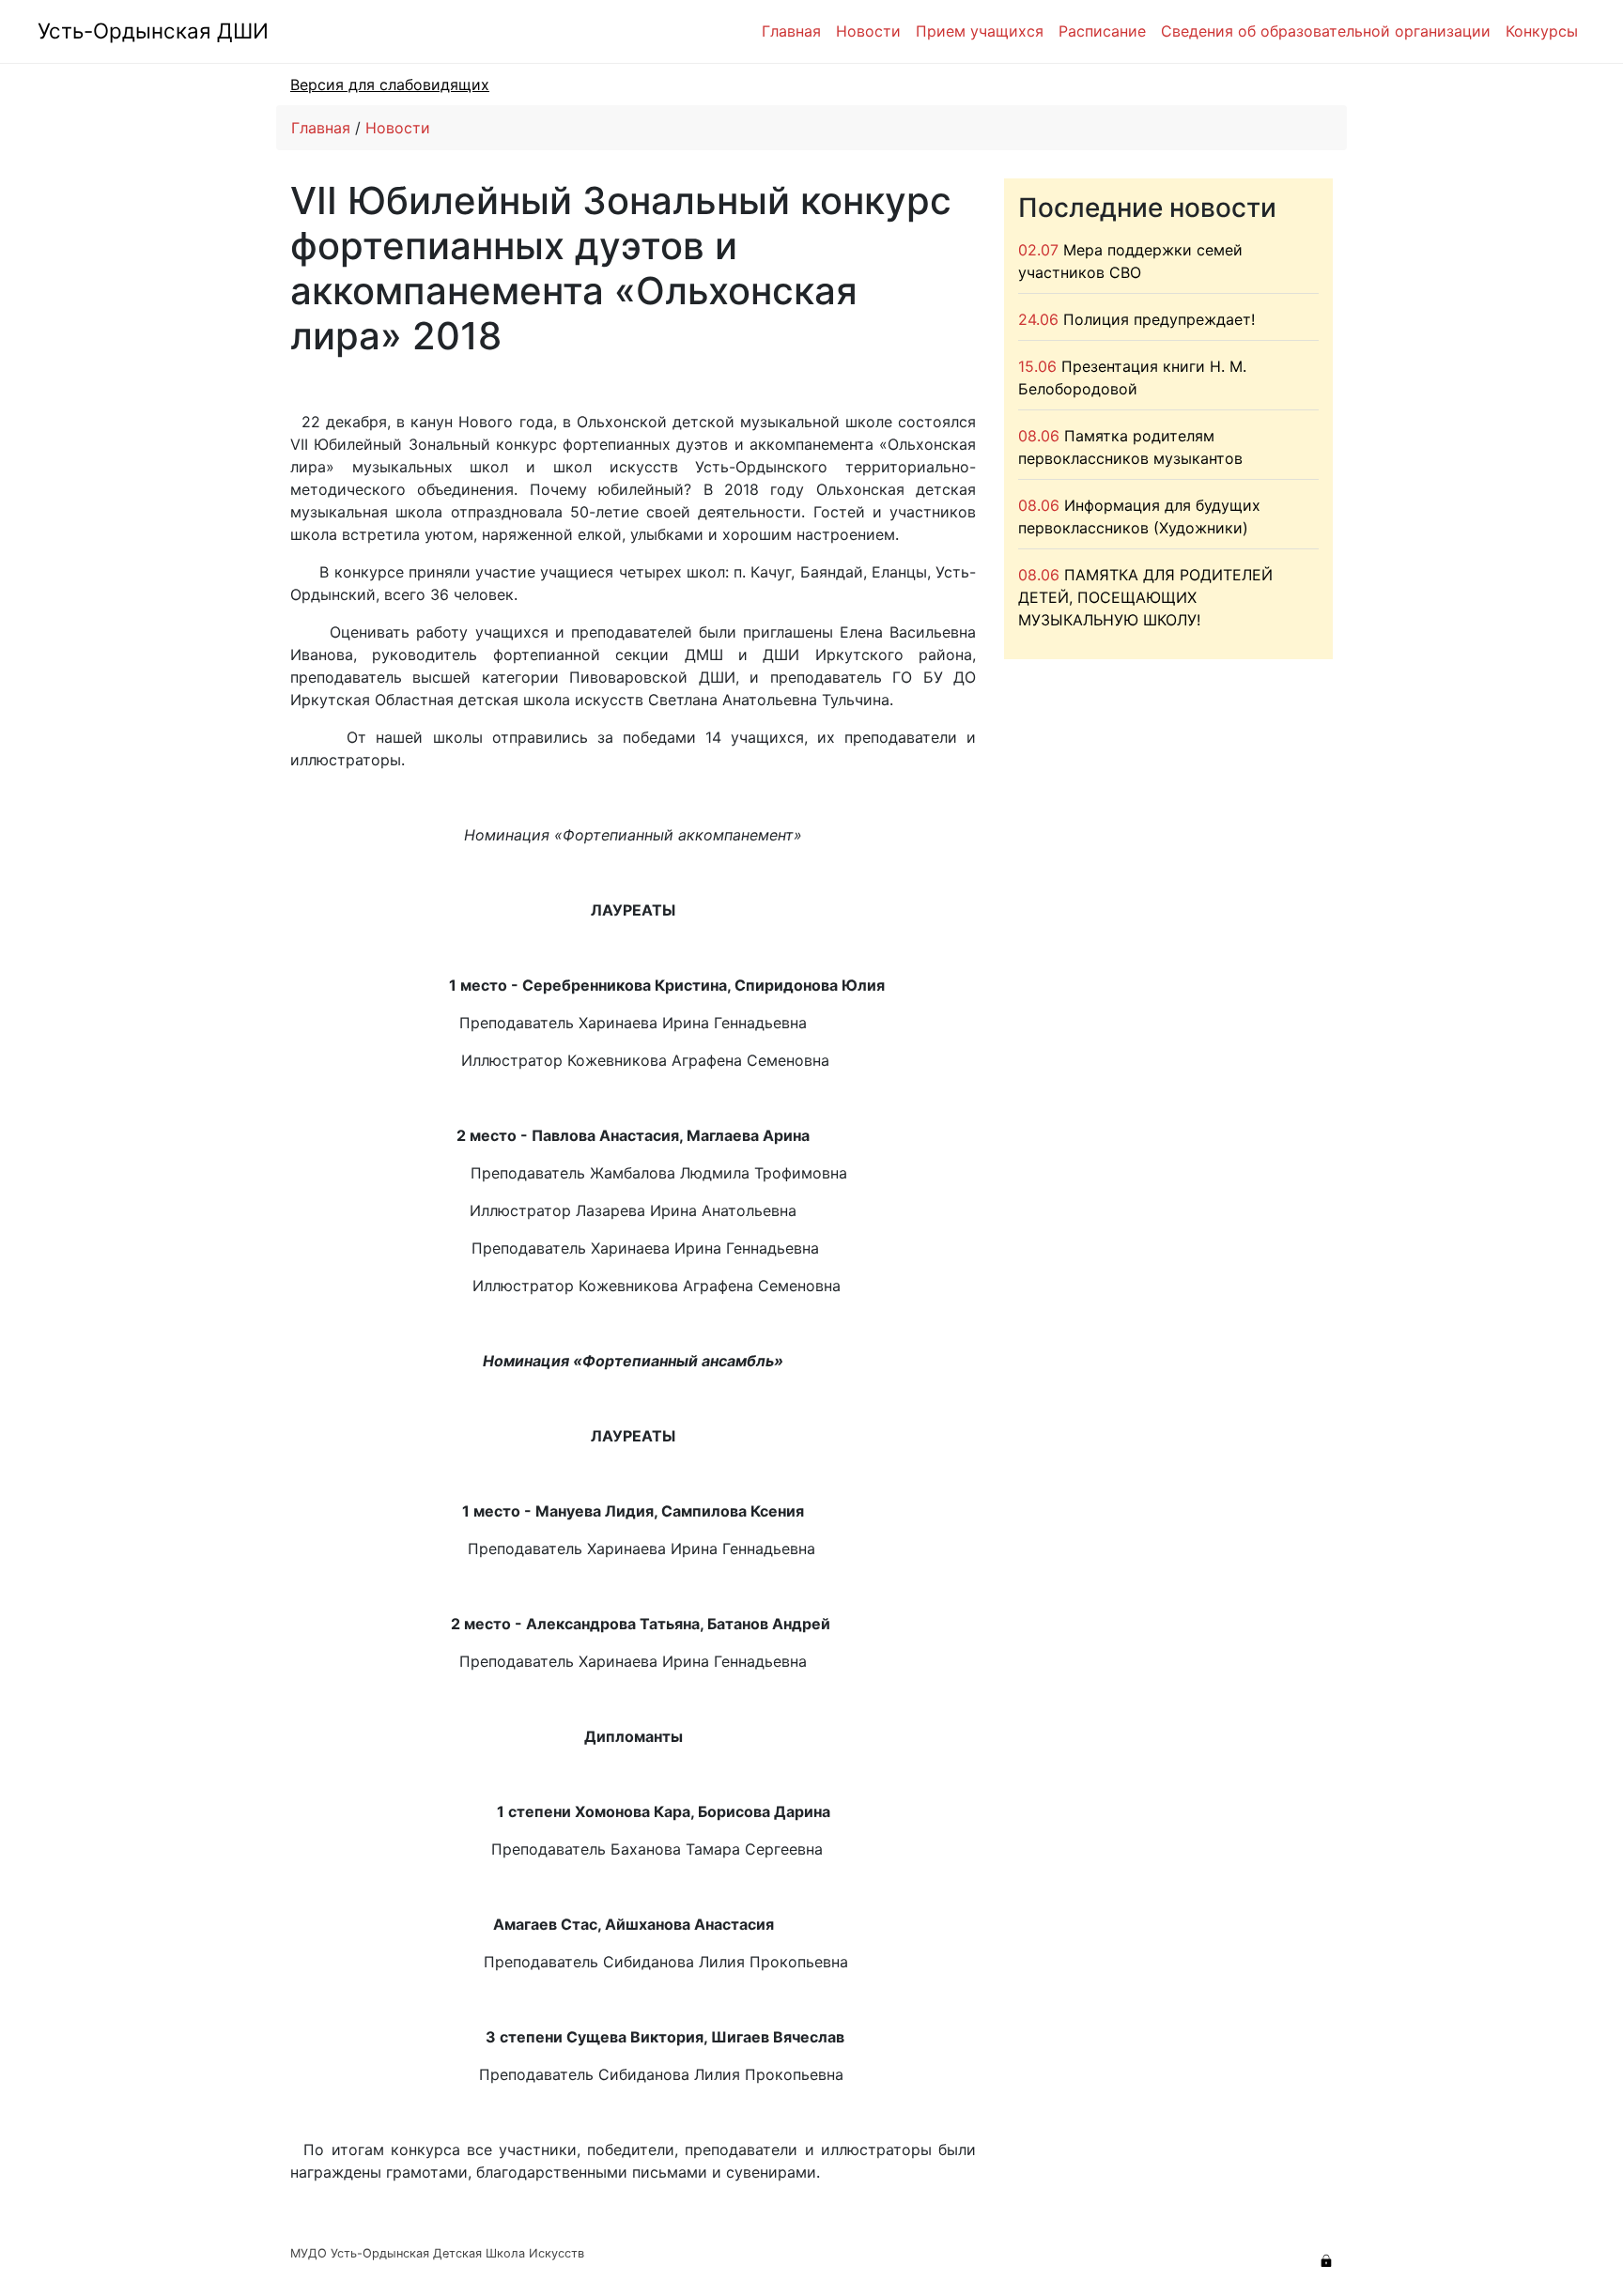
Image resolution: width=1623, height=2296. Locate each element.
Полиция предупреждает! (1159, 319)
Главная (791, 31)
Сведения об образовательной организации (1326, 31)
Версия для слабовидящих (390, 85)
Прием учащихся (980, 31)
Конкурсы (1542, 31)
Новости (868, 31)
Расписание (1102, 31)
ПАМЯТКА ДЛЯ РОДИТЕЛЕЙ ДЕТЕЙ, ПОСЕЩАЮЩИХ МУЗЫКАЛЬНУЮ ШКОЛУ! (1145, 597)
